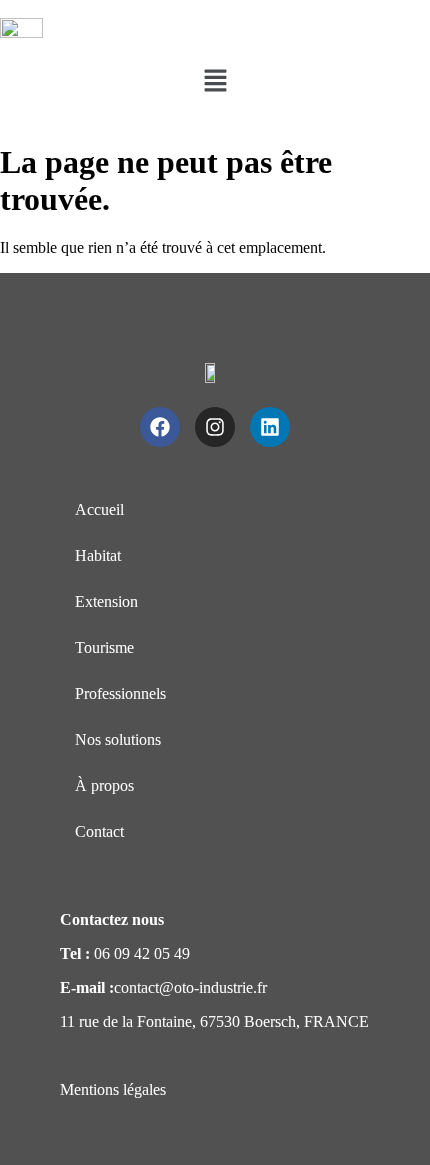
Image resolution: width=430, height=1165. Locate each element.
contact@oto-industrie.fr (190, 987)
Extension (106, 601)
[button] (215, 82)
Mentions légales (113, 1089)
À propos (104, 785)
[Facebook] (160, 427)
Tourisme (104, 647)
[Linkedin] (270, 427)
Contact (99, 831)
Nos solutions (118, 739)
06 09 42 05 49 (142, 953)
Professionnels (120, 693)
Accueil (99, 509)
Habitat (98, 555)
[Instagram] (215, 427)
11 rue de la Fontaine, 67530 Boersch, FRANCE (214, 1021)
